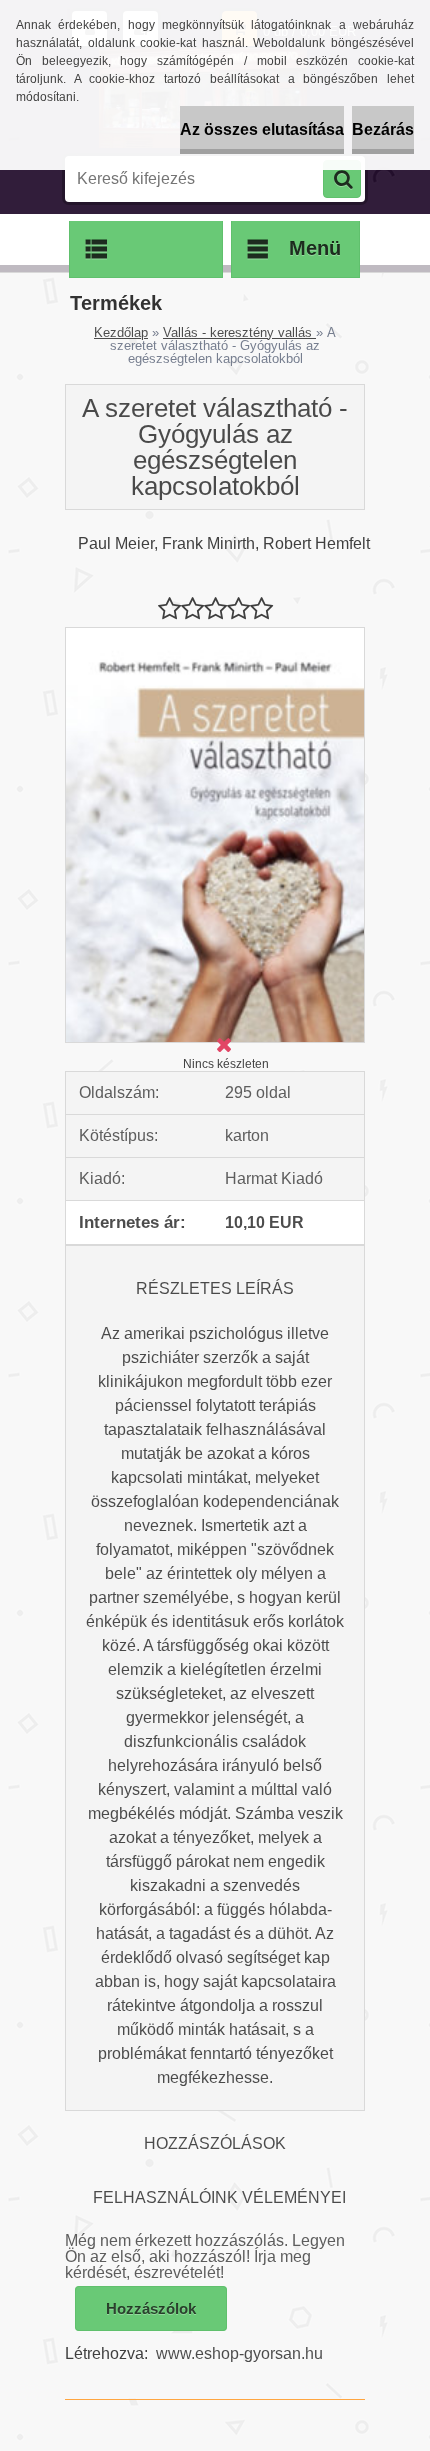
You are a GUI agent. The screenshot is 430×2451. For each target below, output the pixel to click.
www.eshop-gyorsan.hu (239, 2353)
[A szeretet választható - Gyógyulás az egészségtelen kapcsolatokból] (215, 635)
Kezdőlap (121, 332)
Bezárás (383, 129)
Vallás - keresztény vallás (239, 332)
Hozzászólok (151, 2308)
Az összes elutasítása (262, 129)
